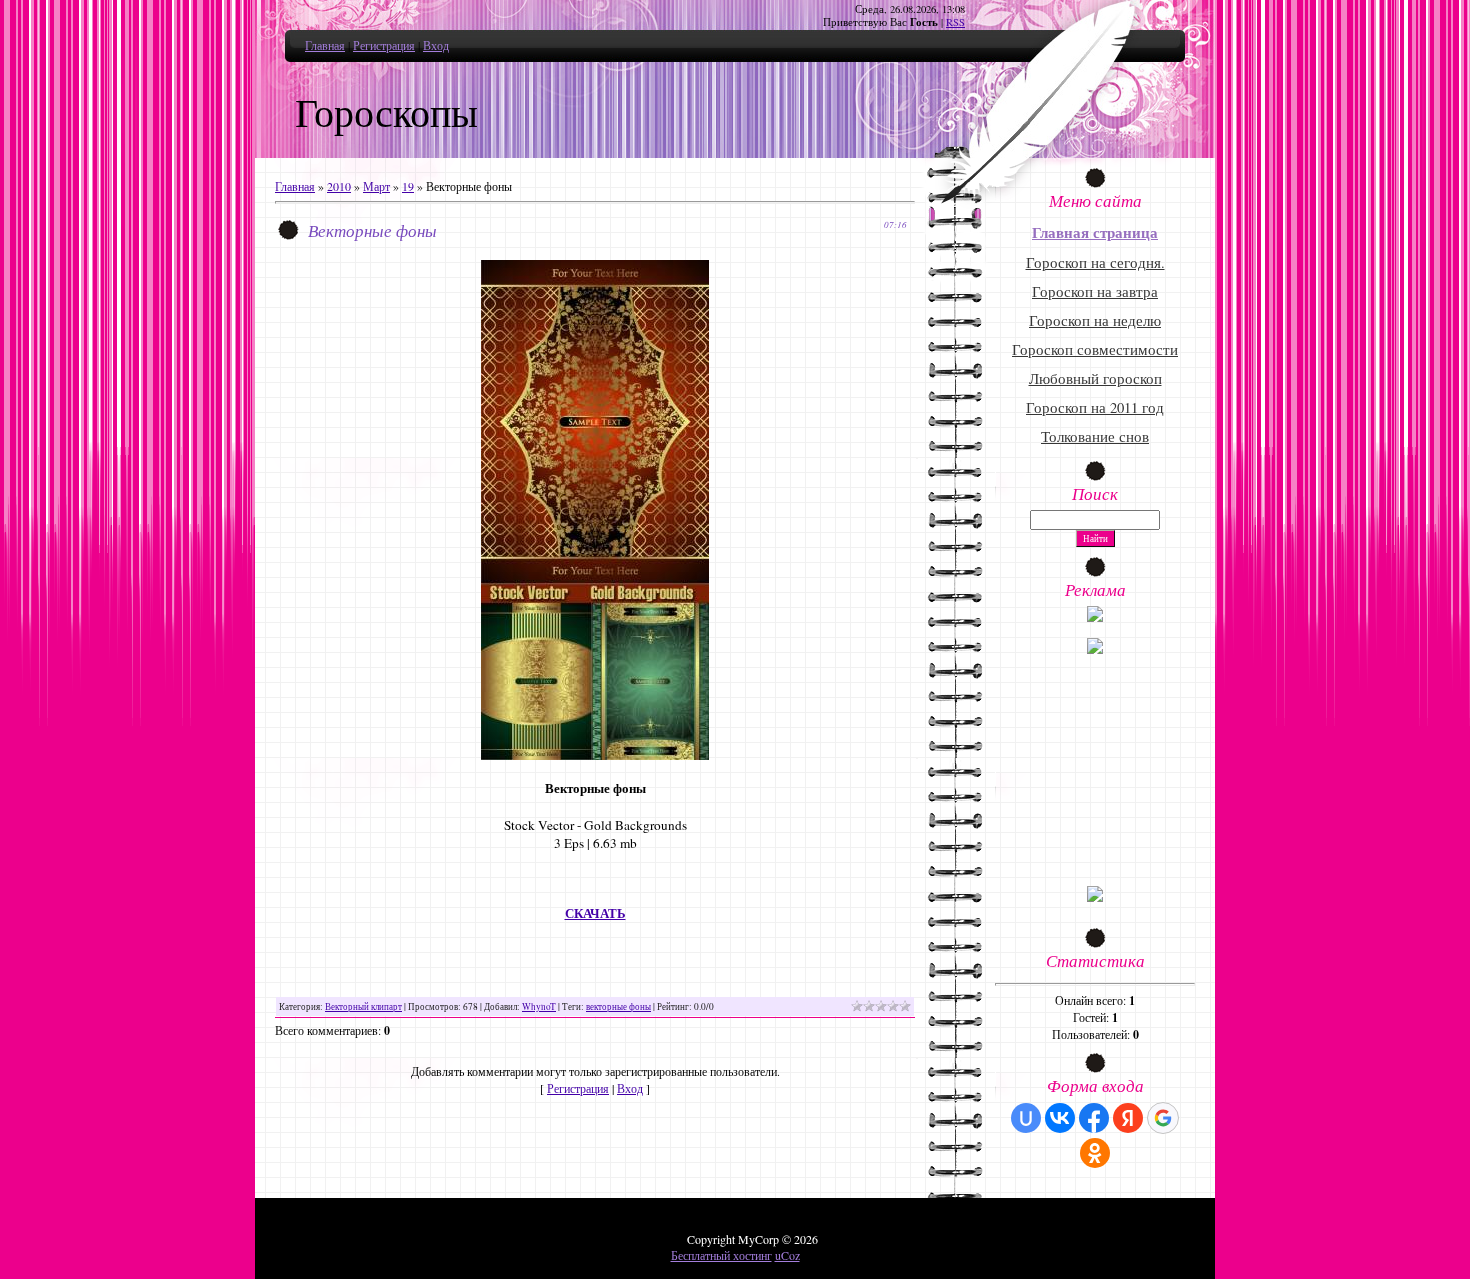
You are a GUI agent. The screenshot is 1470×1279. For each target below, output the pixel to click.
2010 (339, 186)
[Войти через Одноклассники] (1095, 1153)
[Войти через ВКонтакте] (1060, 1118)
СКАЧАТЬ (595, 913)
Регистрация (384, 45)
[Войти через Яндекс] (1128, 1118)
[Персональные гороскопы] (1095, 649)
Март (376, 186)
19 (408, 186)
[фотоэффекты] (1095, 617)
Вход (436, 45)
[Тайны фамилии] (1095, 897)
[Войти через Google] (1163, 1118)
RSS (955, 22)
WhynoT (539, 1006)
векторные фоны (618, 1006)
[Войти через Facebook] (1094, 1118)
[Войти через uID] (1026, 1118)
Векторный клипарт (363, 1006)
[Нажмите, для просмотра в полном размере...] (595, 755)
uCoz (787, 1255)
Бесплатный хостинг (721, 1255)
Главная (325, 45)
